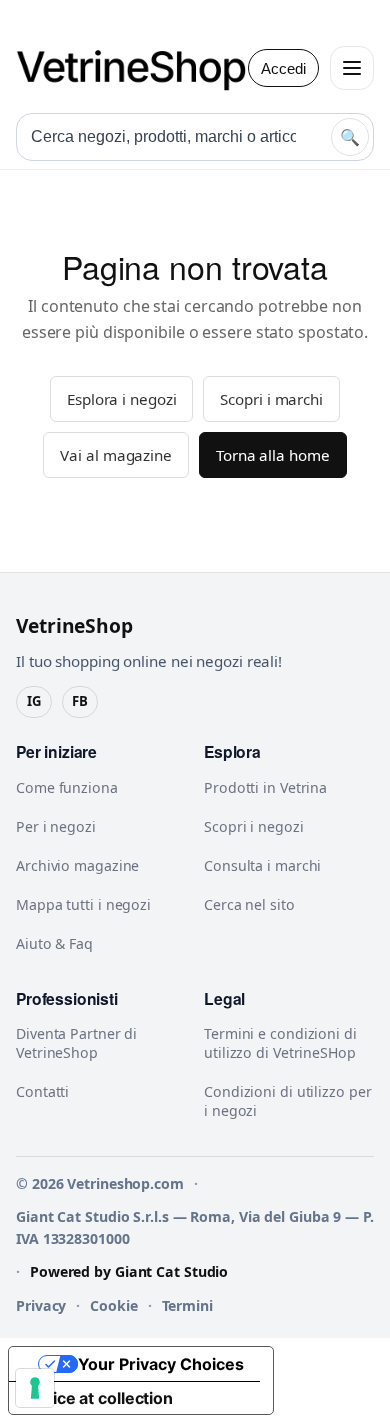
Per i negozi (56, 826)
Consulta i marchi (262, 865)
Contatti (42, 1091)
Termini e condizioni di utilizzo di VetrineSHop (280, 1043)
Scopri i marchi (271, 399)
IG (34, 701)
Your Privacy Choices (161, 1364)
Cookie (113, 1305)
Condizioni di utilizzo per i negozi (287, 1101)
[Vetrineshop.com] (141, 68)
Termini (187, 1305)
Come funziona (67, 787)
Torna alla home (273, 455)
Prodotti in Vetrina (265, 787)
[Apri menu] (352, 68)
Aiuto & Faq (54, 943)
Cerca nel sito (249, 904)
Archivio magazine (77, 865)
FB (80, 701)
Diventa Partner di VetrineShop (76, 1043)
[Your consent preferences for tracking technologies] (35, 1388)
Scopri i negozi (254, 826)
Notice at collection (99, 1398)
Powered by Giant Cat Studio (129, 1271)
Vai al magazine (116, 455)
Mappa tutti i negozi (83, 904)
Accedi (283, 68)
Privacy (41, 1305)
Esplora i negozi (121, 399)
